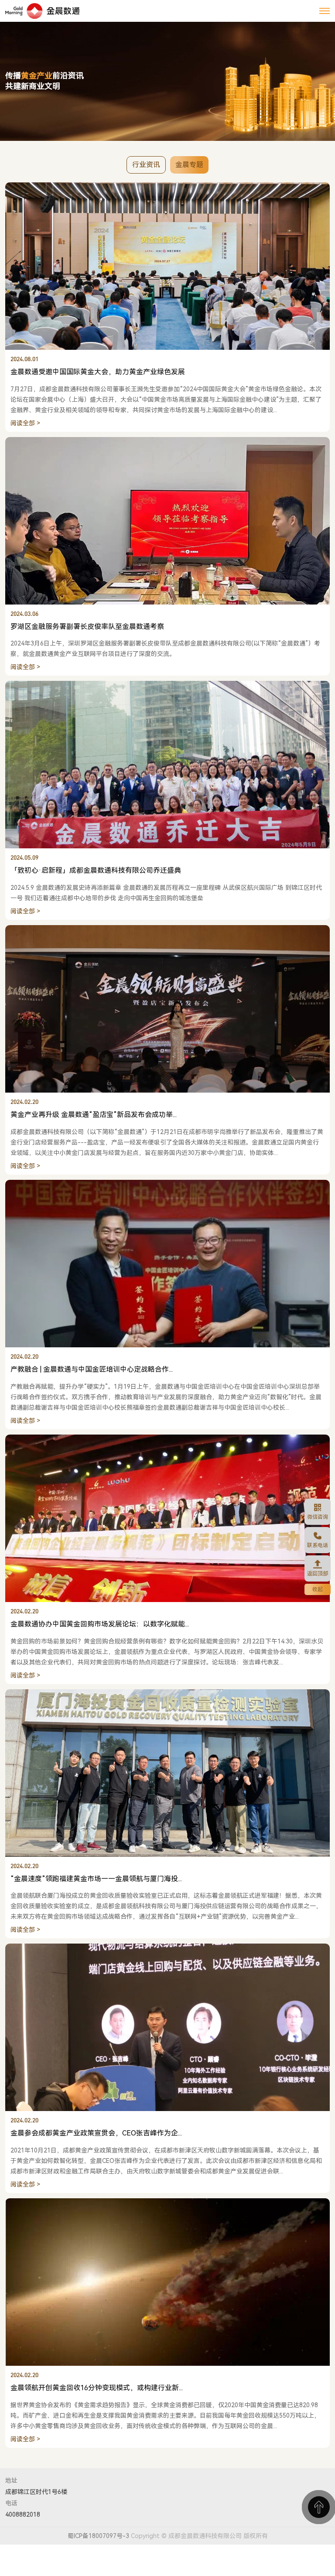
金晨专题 (189, 165)
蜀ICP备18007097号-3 (98, 2536)
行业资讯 (146, 165)
